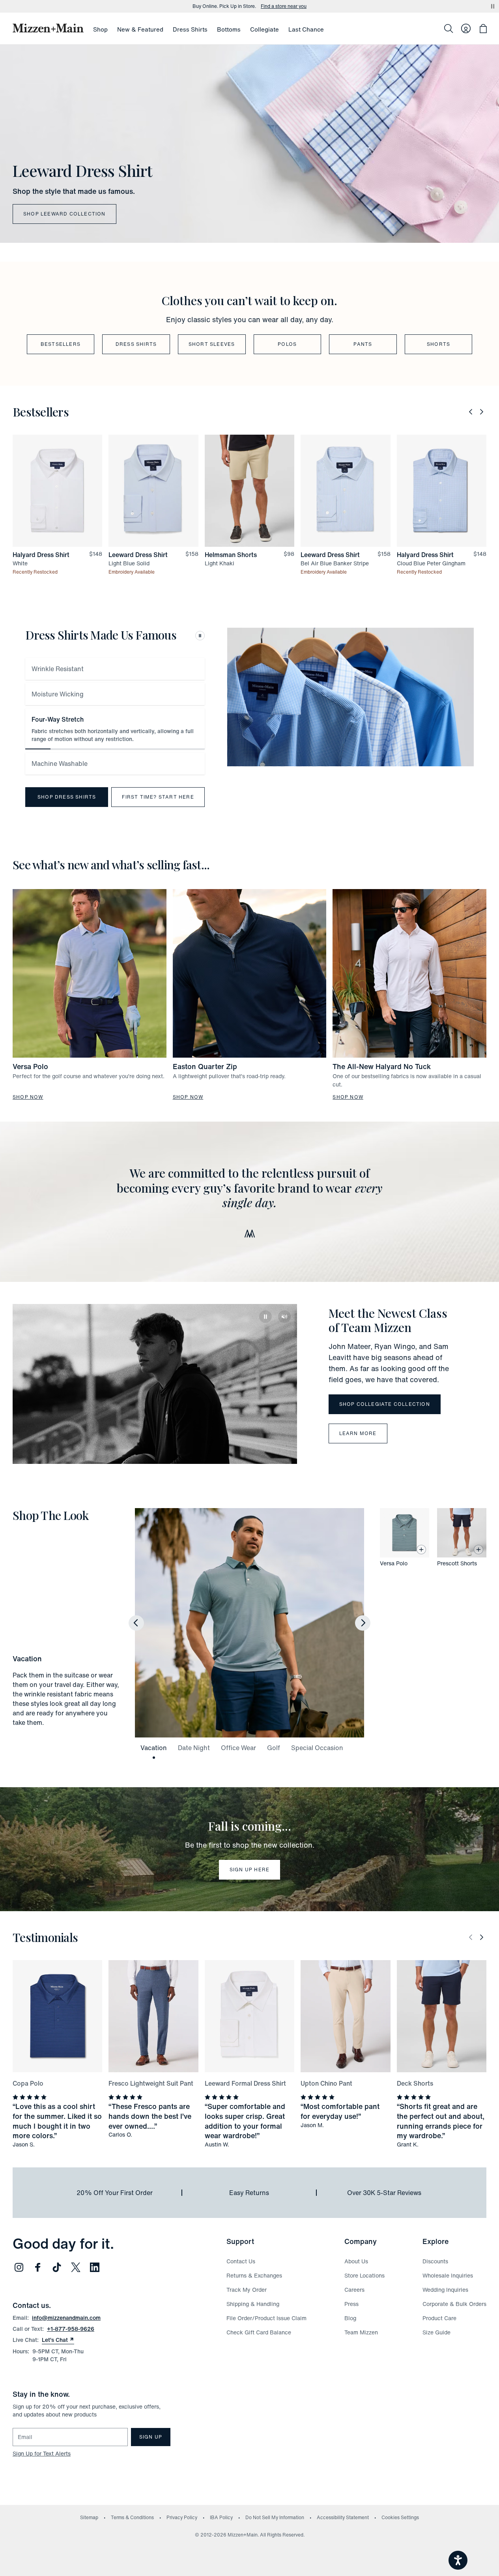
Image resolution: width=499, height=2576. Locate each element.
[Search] (449, 28)
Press (351, 2304)
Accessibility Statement (343, 2517)
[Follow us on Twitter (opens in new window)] (76, 2267)
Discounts (435, 2261)
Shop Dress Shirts (67, 797)
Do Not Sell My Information (275, 2517)
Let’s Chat (58, 2340)
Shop (100, 29)
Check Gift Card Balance (259, 2332)
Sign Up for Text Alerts (42, 2453)
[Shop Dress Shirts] (350, 697)
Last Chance (306, 29)
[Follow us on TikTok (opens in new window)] (57, 2267)
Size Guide (436, 2332)
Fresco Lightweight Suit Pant (151, 2083)
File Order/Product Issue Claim (266, 2318)
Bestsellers (61, 344)
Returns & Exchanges (254, 2275)
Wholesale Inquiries (448, 2275)
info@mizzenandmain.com (66, 2318)
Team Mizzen (361, 2332)
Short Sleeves (212, 344)
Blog (350, 2318)
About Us (356, 2261)
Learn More (358, 1433)
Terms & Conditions (132, 2517)
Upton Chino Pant (326, 2083)
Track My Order (247, 2290)
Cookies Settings (400, 2517)
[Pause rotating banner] (493, 6)
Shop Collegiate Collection (385, 1404)
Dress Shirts (190, 29)
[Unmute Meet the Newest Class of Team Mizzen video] (284, 1317)
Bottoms (229, 29)
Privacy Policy (182, 2517)
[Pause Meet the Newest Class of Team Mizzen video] (265, 1317)
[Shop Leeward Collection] (249, 144)
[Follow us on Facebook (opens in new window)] (38, 2267)
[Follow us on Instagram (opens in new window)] (19, 2267)
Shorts (438, 344)
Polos (287, 344)
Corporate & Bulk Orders (454, 2304)
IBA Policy (221, 2517)
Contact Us (241, 2261)
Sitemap (89, 2517)
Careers (354, 2290)
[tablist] (115, 716)
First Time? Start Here (158, 797)
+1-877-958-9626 (71, 2329)
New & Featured (140, 29)
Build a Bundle (290, 6)
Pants (363, 344)
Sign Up (151, 2437)
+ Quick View (62, 547)
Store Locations (364, 2275)
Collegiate (264, 29)
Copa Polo (28, 2083)
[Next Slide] (482, 412)
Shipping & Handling (253, 2304)
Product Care (439, 2318)
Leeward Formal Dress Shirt (245, 2083)
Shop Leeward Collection (64, 214)
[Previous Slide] (471, 412)
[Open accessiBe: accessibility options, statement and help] (458, 2560)
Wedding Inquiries (445, 2290)
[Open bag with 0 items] (483, 28)
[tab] (115, 669)
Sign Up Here (249, 1870)
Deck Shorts (415, 2083)
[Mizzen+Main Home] (48, 28)
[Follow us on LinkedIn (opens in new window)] (95, 2267)
